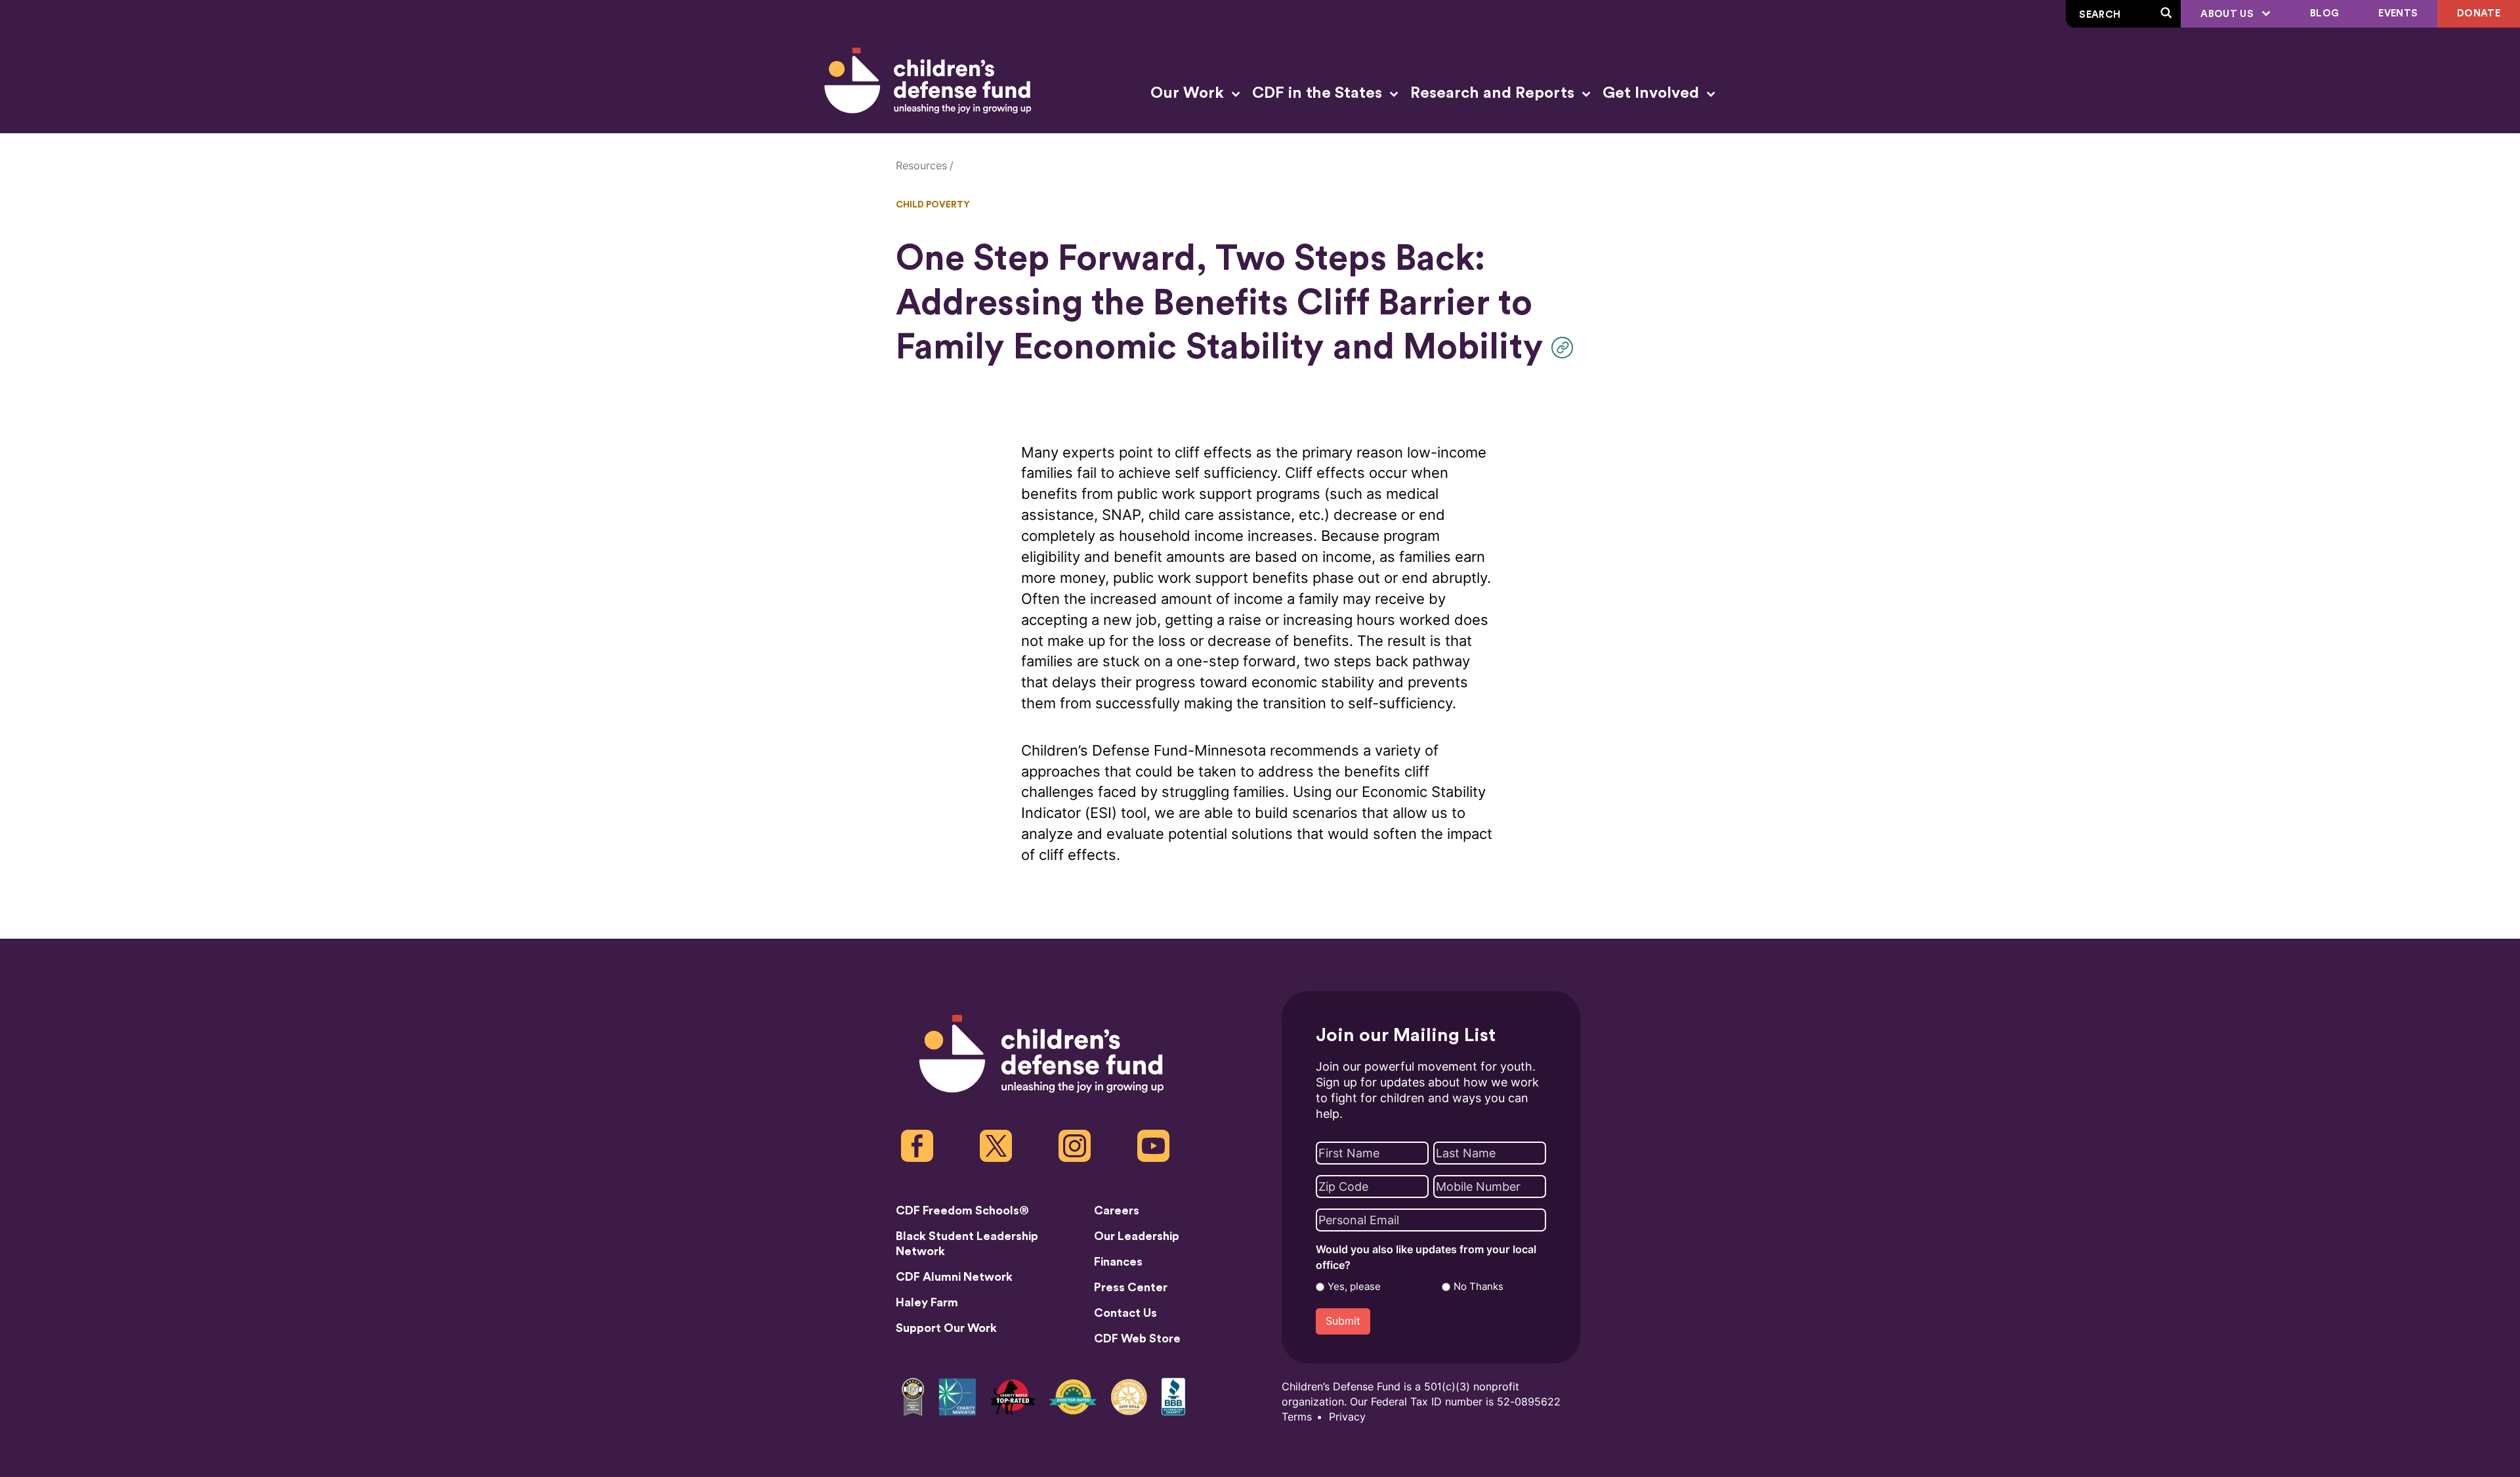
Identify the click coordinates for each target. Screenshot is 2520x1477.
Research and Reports (1494, 93)
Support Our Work (946, 1328)
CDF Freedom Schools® (962, 1210)
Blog (2324, 13)
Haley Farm (927, 1302)
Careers (1117, 1210)
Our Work (1189, 93)
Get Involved (1653, 93)
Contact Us (1125, 1313)
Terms (1297, 1417)
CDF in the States (1319, 93)
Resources (921, 166)
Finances (1118, 1262)
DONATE (2479, 13)
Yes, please (1354, 1287)
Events (2398, 13)
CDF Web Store (1137, 1338)
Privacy (1347, 1417)
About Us (2228, 14)
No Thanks (1479, 1287)
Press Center (1131, 1287)
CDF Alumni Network (954, 1277)
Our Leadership (1137, 1236)
